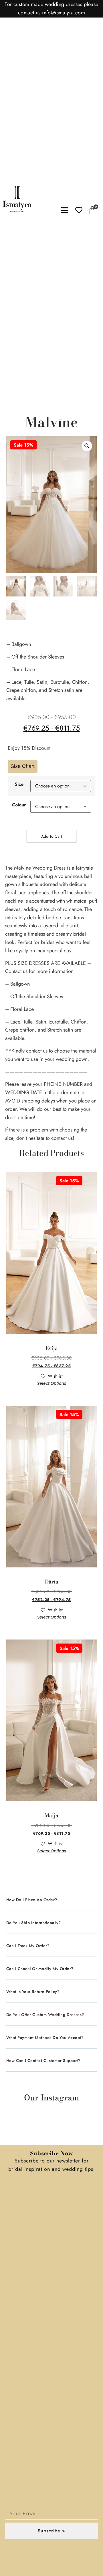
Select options (52, 1383)
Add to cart (51, 836)
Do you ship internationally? (34, 1923)
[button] (87, 446)
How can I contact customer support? (43, 2061)
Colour (19, 805)
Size (19, 784)
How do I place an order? (32, 1900)
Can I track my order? (28, 1946)
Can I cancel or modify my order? (40, 1969)
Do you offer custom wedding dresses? (45, 2015)
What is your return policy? (33, 1992)
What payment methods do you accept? (45, 2038)
